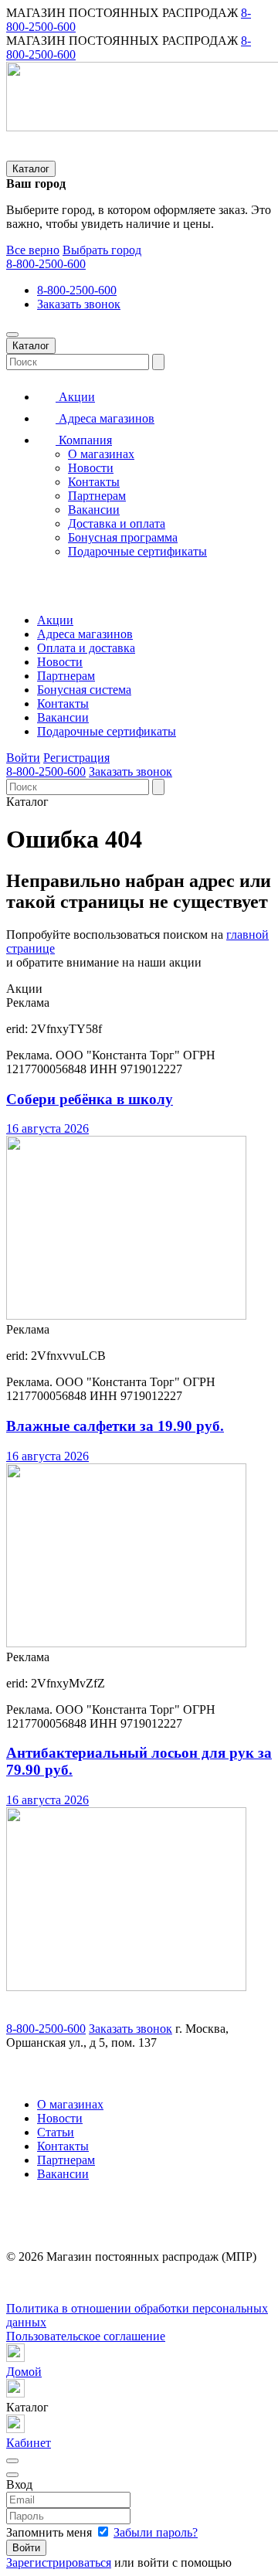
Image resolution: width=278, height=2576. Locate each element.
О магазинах (101, 454)
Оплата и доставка (86, 648)
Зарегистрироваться (59, 2562)
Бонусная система (84, 690)
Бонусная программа (123, 537)
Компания (84, 440)
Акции (75, 397)
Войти (23, 758)
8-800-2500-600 (46, 264)
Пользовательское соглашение (86, 2336)
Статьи (56, 2132)
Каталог (31, 169)
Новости (91, 468)
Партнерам (97, 496)
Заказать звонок (79, 304)
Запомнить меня (51, 2532)
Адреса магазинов (105, 418)
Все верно (33, 250)
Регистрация (76, 758)
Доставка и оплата (117, 523)
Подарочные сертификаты (137, 551)
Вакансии (94, 510)
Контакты (94, 482)
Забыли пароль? (156, 2532)
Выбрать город (102, 250)
